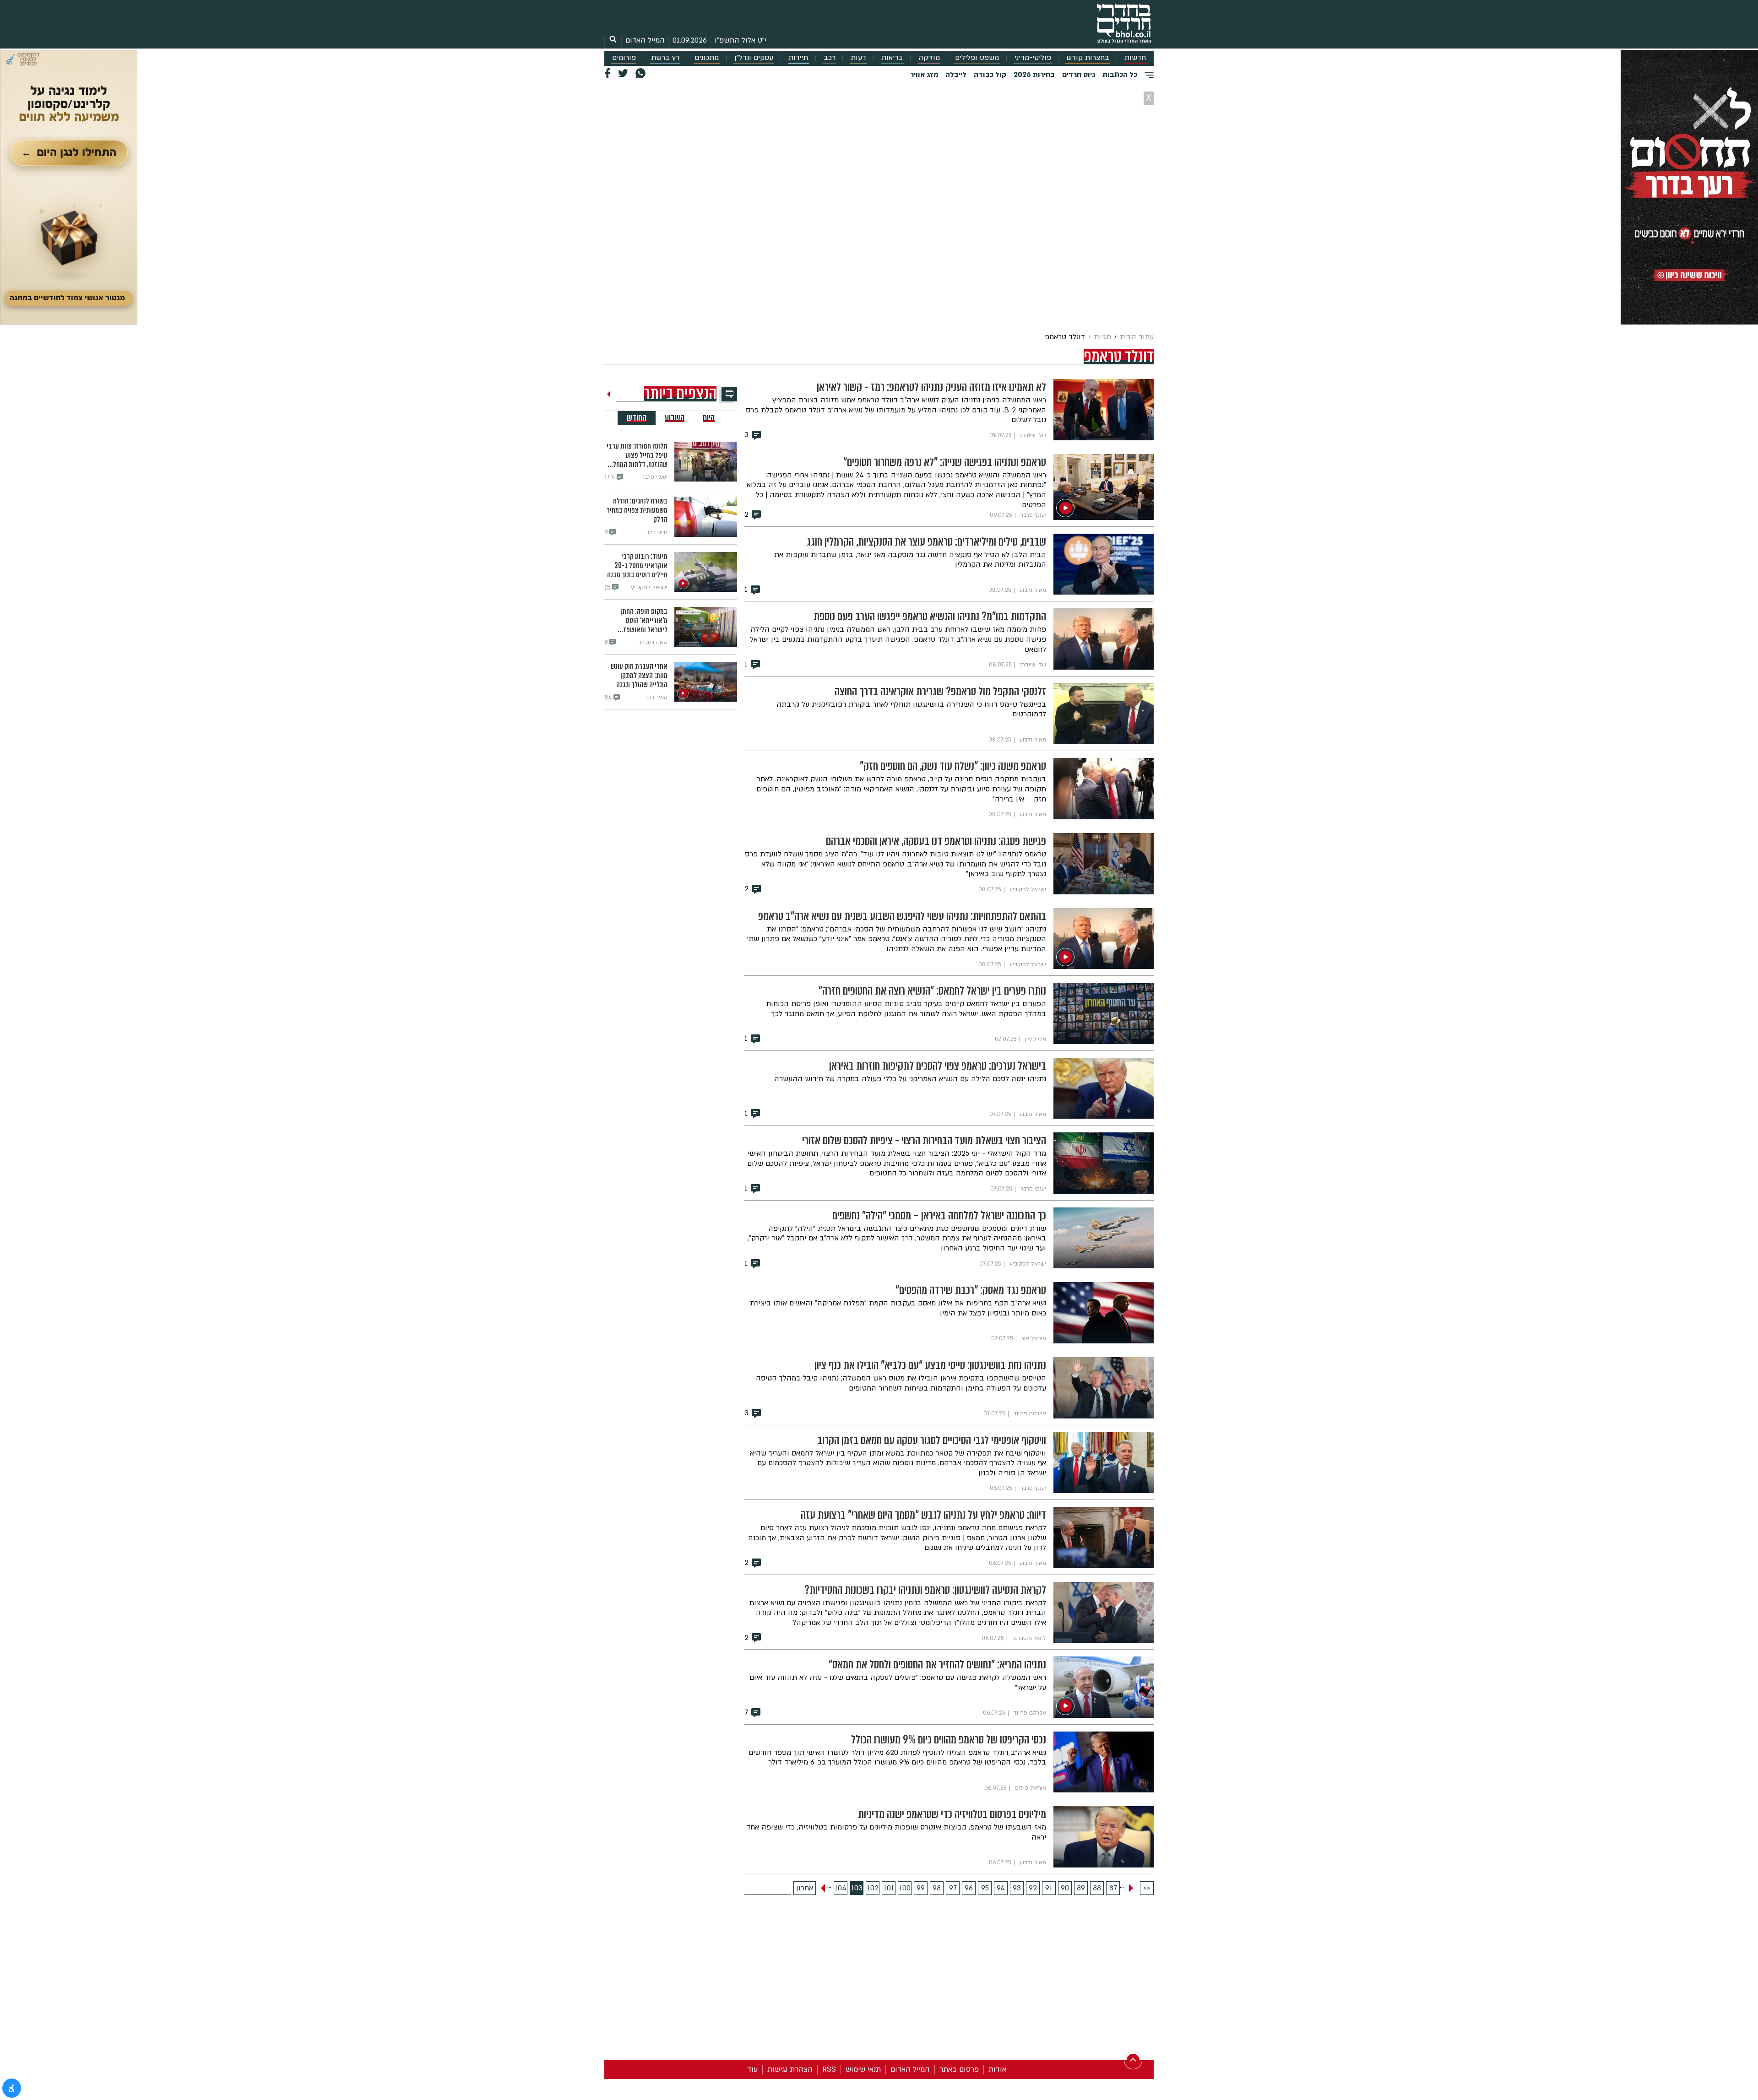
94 (1001, 1888)
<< (1147, 1888)
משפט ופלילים (977, 58)
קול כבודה (990, 75)
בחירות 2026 (1034, 75)
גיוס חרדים (1079, 75)
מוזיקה (929, 58)
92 (1033, 1888)
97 (953, 1888)
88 (1097, 1888)
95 (985, 1888)
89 (1081, 1888)
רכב (830, 58)
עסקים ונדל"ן (754, 58)
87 (1113, 1888)
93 (1017, 1888)
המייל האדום (645, 40)
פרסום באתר (959, 2069)
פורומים (624, 58)
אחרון (805, 1888)
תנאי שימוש (863, 2069)
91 (1049, 1888)
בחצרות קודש (1088, 58)
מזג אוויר (924, 75)
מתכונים (707, 58)
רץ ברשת (665, 58)
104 (841, 1888)
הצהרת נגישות (790, 2069)
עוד (752, 2069)
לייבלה (956, 75)
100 (905, 1888)
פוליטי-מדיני (1033, 58)
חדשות (1135, 58)
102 (873, 1888)
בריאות (892, 58)
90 (1065, 1888)
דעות (858, 58)
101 (889, 1888)
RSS (829, 2069)
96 (969, 1888)
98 (937, 1888)
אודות (997, 2069)
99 (921, 1888)
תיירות (798, 58)
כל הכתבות (1120, 75)
